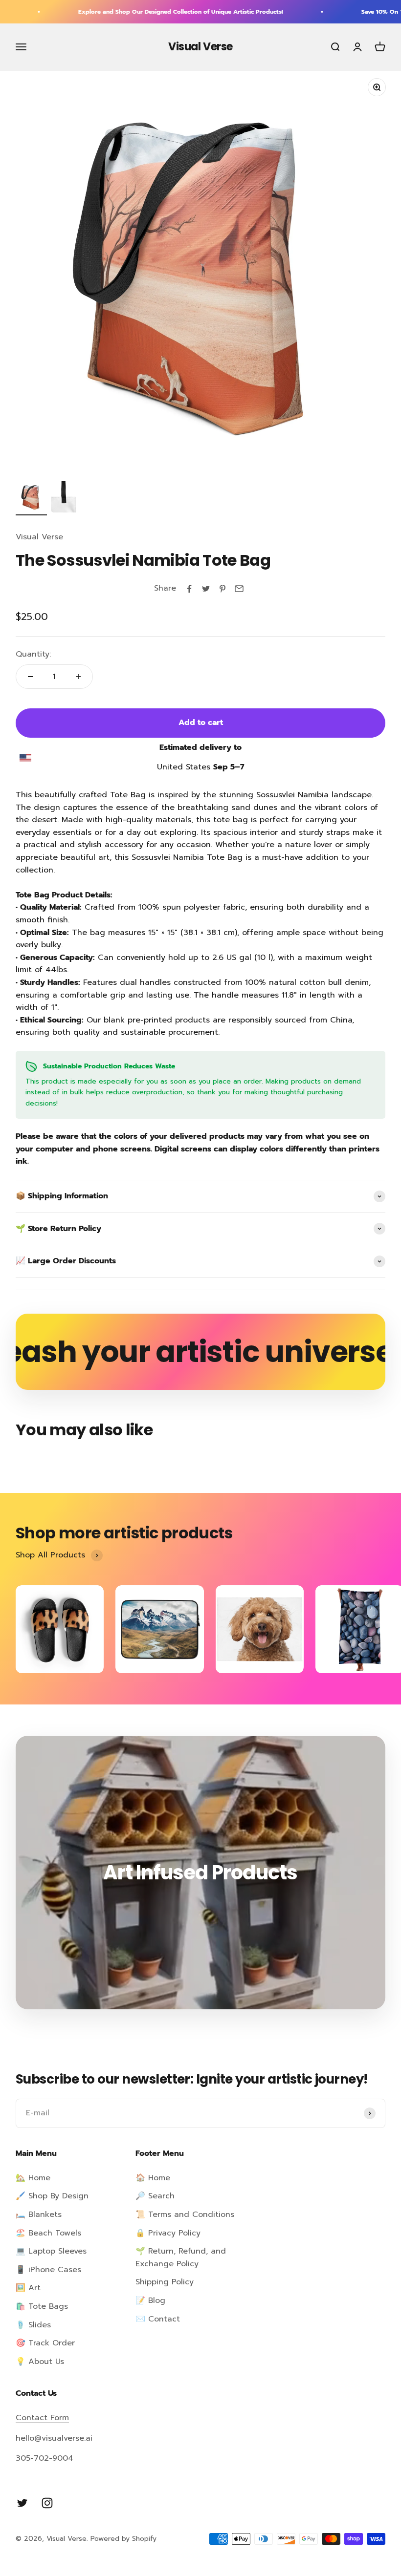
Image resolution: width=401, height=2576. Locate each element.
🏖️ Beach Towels (48, 2233)
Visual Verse (39, 537)
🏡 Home (33, 2178)
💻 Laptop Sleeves (51, 2251)
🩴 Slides (33, 2325)
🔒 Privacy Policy (168, 2233)
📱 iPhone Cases (48, 2270)
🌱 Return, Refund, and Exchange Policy (181, 2257)
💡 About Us (40, 2362)
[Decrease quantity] (30, 677)
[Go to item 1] (31, 498)
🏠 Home (153, 2178)
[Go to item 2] (67, 498)
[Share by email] (239, 589)
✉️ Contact (158, 2319)
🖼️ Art (28, 2288)
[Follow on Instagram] (47, 2503)
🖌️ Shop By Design (52, 2196)
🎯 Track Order (45, 2343)
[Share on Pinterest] (223, 589)
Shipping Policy (165, 2282)
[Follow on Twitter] (22, 2503)
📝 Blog (150, 2300)
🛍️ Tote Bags (42, 2306)
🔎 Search (155, 2196)
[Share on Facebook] (189, 589)
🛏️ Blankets (39, 2214)
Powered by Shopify (123, 2539)
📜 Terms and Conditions (185, 2214)
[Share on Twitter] (206, 589)
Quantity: (33, 654)
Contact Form (42, 2418)
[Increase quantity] (78, 677)
